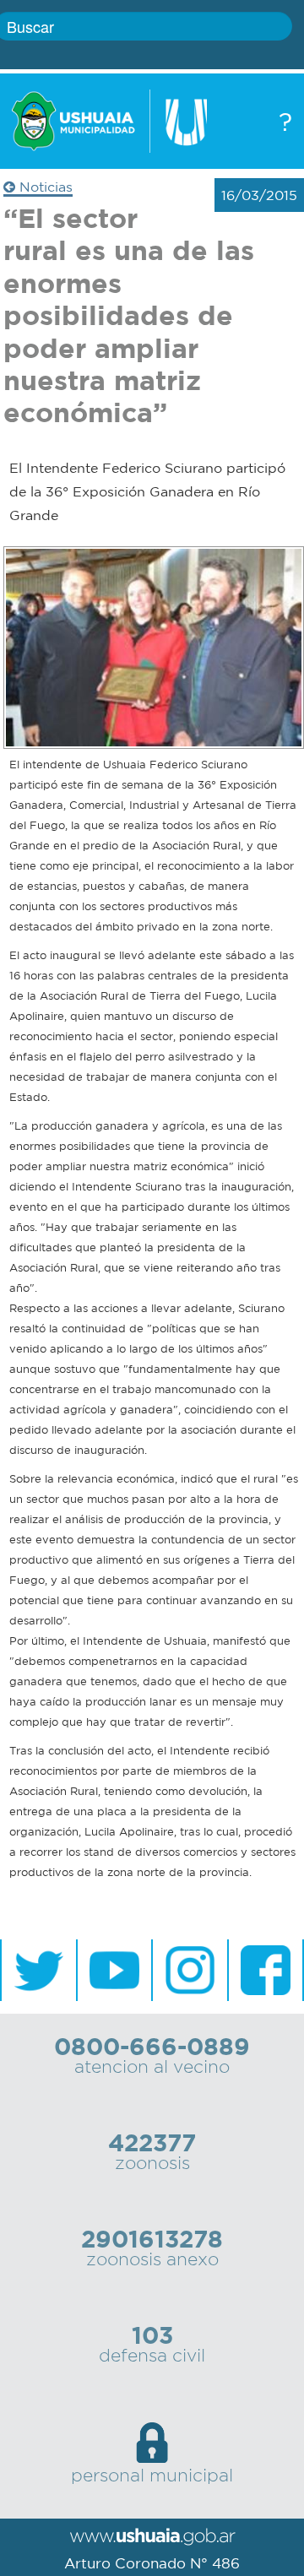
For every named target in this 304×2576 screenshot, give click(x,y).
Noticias (44, 187)
